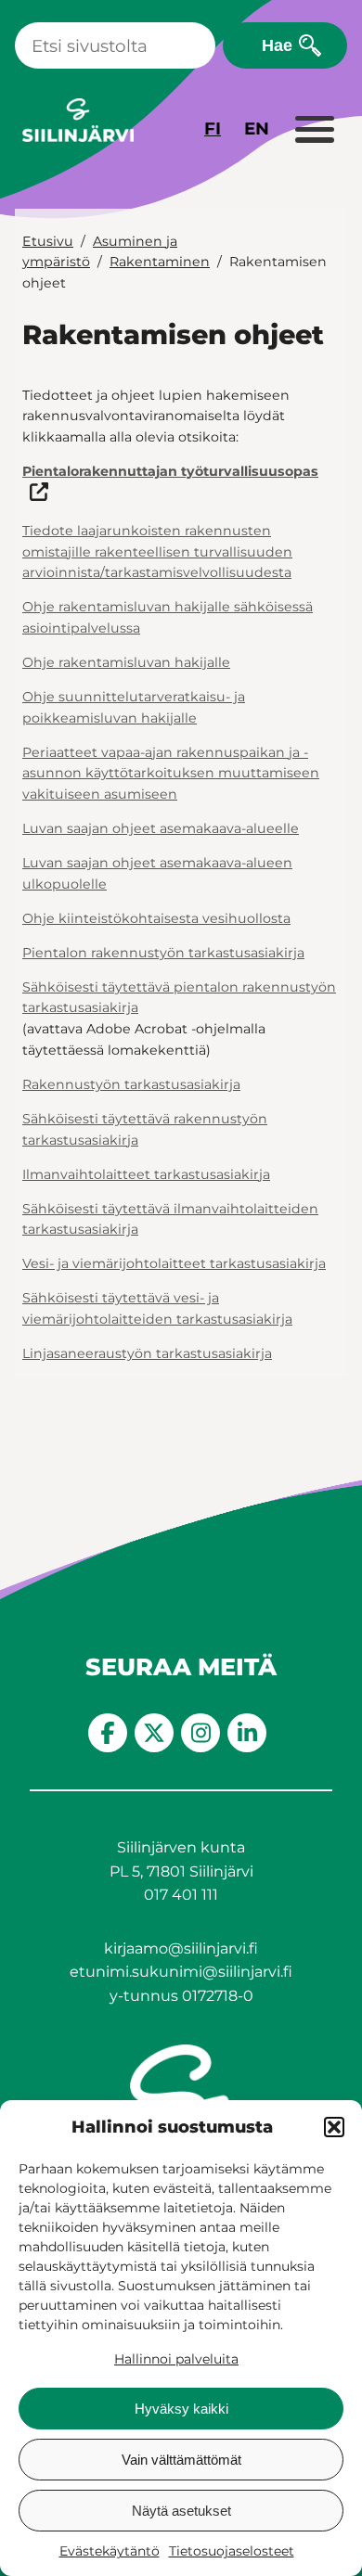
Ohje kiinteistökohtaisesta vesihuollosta (156, 918)
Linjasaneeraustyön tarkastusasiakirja (147, 1353)
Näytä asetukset (181, 2511)
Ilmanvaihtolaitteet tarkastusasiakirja (146, 1174)
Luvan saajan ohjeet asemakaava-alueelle (161, 828)
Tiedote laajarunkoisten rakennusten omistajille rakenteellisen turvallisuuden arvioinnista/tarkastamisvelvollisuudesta (157, 552)
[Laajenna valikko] (314, 131)
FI (213, 128)
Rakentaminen (160, 262)
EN (257, 128)
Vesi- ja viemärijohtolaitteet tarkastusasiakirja (174, 1263)
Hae (277, 45)
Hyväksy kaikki (181, 2409)
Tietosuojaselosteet (232, 2551)
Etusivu (48, 241)
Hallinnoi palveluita (176, 2359)
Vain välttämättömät (181, 2460)
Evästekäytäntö (110, 2551)
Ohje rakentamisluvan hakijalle (126, 662)
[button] (334, 2127)
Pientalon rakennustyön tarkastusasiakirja (163, 953)
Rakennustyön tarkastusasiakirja (131, 1084)
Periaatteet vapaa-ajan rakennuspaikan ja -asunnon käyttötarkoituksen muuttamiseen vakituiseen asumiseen (171, 774)
